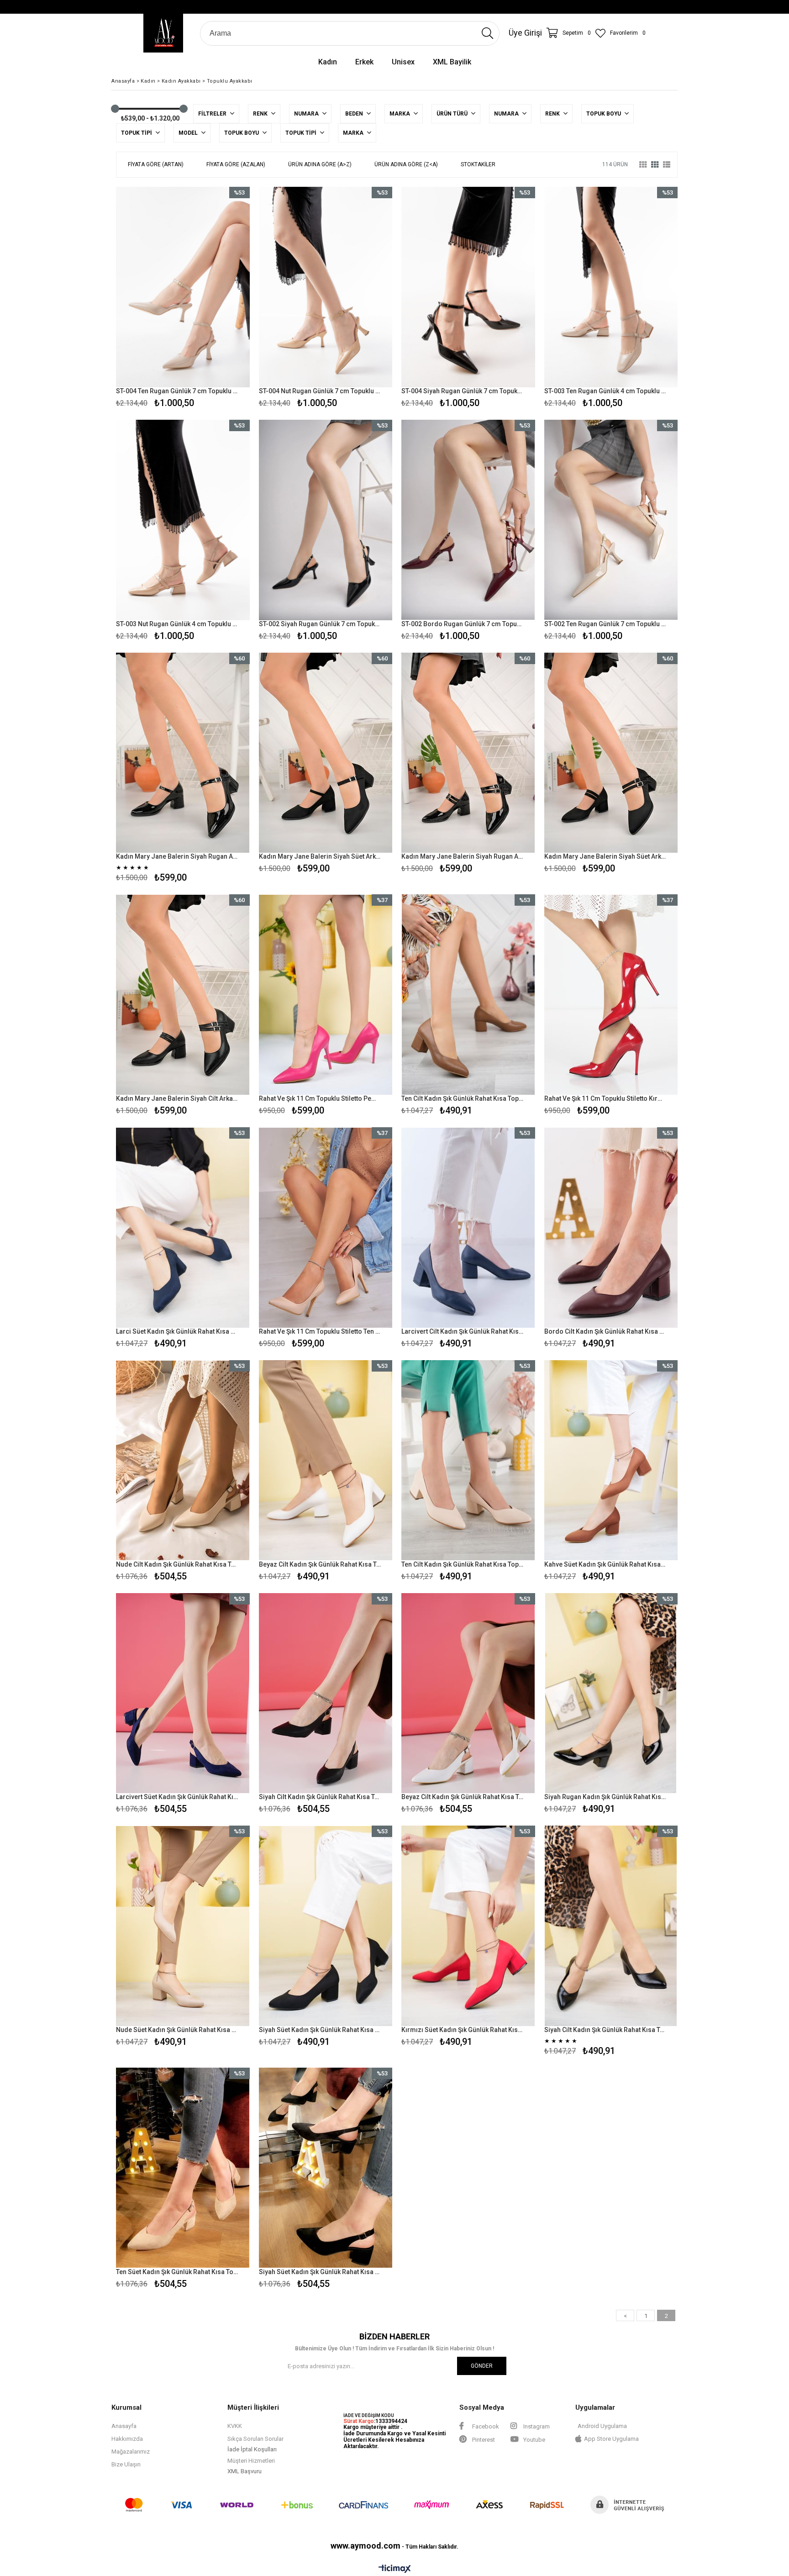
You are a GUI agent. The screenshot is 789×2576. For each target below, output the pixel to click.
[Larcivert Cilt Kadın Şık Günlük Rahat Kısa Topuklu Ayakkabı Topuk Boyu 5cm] (468, 1227)
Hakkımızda (127, 2439)
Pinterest (483, 2440)
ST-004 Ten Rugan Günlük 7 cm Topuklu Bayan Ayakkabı (177, 391)
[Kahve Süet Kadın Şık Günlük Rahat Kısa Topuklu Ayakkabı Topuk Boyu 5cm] (611, 1460)
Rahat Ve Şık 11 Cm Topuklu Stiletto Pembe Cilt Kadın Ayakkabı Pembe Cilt (320, 1098)
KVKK (235, 2426)
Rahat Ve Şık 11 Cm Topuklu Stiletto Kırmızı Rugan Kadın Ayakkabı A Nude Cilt (605, 1098)
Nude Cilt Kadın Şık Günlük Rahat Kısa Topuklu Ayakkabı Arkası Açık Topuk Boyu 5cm (177, 1564)
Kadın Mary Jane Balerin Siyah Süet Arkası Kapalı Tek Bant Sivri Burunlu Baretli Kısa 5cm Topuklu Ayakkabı (320, 856)
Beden (355, 114)
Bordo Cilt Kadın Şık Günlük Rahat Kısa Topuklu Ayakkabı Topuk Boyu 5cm (605, 1331)
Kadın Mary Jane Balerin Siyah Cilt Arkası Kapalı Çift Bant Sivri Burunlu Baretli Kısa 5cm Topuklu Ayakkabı (177, 1098)
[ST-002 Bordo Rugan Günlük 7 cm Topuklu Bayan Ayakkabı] (468, 520)
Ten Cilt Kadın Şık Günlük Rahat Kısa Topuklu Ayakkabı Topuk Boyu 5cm (463, 1098)
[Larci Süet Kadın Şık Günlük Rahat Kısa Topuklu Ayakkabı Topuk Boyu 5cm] (183, 1227)
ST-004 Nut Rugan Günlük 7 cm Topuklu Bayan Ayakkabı (320, 391)
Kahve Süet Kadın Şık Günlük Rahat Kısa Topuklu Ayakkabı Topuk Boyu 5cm (605, 1564)
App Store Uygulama (611, 2439)
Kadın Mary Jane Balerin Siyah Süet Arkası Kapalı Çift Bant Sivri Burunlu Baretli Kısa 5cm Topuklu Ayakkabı (605, 856)
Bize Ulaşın (126, 2464)
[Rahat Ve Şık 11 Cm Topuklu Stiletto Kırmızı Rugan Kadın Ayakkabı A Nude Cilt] (611, 995)
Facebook (485, 2426)
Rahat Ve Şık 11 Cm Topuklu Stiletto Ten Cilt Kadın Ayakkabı (320, 1331)
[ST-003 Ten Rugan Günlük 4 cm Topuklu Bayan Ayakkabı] (611, 287)
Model (189, 133)
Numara (307, 114)
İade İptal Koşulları (252, 2449)
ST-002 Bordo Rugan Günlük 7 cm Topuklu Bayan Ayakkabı (463, 624)
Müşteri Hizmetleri (251, 2461)
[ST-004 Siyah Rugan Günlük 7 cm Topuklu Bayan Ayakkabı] (468, 287)
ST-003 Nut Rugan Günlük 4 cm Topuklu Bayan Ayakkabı (177, 624)
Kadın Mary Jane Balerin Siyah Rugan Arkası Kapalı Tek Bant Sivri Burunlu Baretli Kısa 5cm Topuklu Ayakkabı (177, 856)
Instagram (536, 2426)
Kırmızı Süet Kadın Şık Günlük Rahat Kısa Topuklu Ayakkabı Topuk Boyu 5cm (463, 2030)
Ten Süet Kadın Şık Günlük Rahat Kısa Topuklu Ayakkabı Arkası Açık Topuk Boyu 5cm (177, 2272)
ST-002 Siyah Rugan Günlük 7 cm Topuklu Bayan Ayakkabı (320, 624)
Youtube (534, 2440)
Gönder (482, 2366)
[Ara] (487, 33)
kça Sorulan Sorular (258, 2439)
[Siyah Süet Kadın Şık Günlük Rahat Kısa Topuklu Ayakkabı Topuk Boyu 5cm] (326, 1926)
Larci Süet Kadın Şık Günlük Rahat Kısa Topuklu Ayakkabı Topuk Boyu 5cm (177, 1331)
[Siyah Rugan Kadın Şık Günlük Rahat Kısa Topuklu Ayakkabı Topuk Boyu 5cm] (611, 1693)
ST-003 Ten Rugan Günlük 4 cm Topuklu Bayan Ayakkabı (605, 391)
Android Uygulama (602, 2426)
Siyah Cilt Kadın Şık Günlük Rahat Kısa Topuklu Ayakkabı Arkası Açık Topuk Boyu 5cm (320, 1797)
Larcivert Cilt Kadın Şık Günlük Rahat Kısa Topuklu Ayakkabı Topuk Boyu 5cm (463, 1331)
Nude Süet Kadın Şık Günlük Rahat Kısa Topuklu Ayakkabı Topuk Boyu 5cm (177, 2030)
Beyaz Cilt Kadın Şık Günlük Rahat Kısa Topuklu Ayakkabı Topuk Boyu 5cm (320, 1564)
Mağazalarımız (131, 2452)
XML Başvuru (245, 2471)
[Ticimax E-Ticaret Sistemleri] (395, 2569)
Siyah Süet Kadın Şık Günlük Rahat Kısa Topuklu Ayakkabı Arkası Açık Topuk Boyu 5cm (320, 2272)
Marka (400, 114)
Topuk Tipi (137, 133)
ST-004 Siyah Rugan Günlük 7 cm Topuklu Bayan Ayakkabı (463, 391)
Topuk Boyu (604, 114)
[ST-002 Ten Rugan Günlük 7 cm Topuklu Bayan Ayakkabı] (611, 520)
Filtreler (213, 114)
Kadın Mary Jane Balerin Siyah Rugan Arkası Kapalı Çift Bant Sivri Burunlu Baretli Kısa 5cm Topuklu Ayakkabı (463, 856)
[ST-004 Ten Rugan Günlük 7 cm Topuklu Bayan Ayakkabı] (183, 287)
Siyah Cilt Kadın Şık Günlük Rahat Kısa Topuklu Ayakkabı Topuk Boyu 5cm (605, 2030)
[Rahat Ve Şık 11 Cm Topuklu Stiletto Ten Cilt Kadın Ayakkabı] (326, 1227)
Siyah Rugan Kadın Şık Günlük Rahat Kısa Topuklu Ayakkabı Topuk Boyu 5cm (605, 1797)
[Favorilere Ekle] (183, 299)
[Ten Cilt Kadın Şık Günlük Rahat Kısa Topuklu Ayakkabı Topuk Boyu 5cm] (468, 995)
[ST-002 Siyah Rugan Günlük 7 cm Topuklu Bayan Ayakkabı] (326, 520)
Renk (261, 114)
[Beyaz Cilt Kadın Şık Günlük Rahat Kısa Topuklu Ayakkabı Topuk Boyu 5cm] (326, 1460)
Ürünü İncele (215, 299)
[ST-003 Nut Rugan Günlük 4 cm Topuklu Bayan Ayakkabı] (183, 520)
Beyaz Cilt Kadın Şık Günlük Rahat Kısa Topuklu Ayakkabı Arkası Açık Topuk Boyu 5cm (463, 1797)
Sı (230, 2439)
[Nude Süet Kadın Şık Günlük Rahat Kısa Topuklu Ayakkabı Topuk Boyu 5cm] (183, 1926)
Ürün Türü (453, 114)
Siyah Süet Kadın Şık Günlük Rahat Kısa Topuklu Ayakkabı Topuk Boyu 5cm (320, 2030)
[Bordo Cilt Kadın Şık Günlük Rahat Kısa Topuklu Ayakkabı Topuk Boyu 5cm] (611, 1227)
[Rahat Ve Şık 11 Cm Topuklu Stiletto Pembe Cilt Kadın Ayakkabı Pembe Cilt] (326, 995)
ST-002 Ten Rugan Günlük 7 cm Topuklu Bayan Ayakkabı (605, 624)
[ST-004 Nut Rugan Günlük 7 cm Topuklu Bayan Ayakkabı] (326, 287)
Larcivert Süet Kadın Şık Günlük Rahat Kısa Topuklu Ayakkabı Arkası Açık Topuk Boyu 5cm (177, 1797)
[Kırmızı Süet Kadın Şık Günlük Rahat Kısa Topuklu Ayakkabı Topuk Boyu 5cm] (468, 1926)
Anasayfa (124, 2426)
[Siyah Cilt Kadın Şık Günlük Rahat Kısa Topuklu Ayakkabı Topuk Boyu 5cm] (611, 1926)
